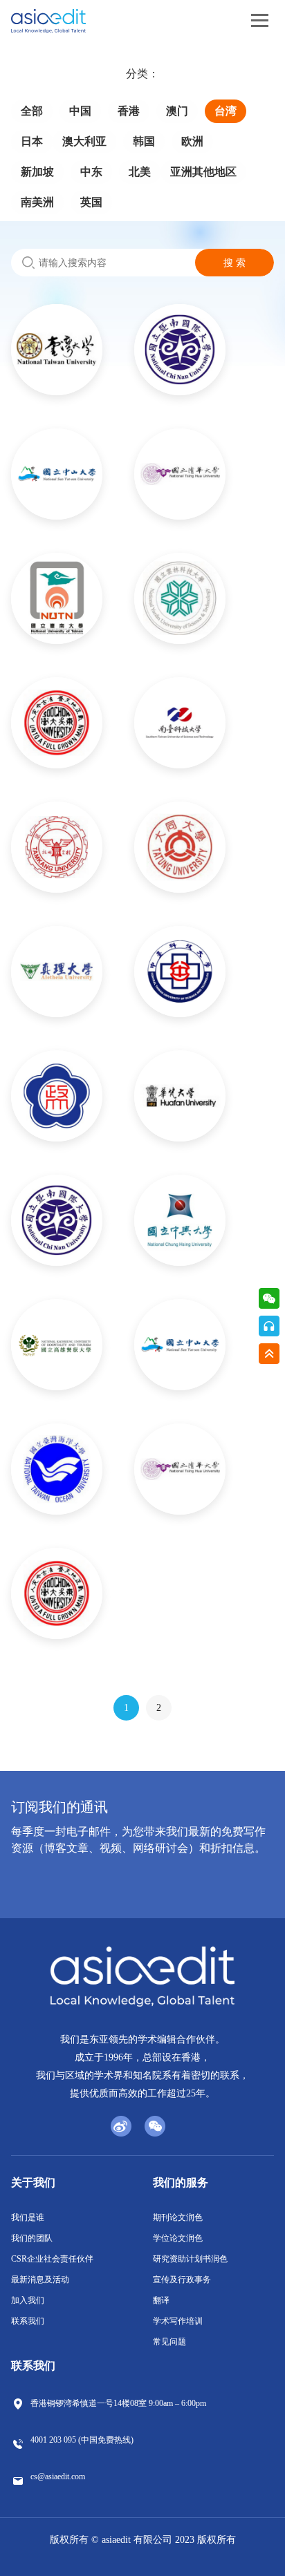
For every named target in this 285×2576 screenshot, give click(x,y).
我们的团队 (32, 2238)
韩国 (144, 141)
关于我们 (33, 2182)
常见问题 (169, 2342)
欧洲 (192, 141)
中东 (91, 172)
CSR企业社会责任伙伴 (52, 2259)
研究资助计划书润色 (190, 2259)
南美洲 (37, 202)
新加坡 (37, 172)
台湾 (226, 111)
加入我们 (28, 2300)
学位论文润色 (178, 2238)
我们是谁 (28, 2217)
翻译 (161, 2300)
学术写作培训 (178, 2321)
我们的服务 (181, 2182)
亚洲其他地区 (203, 172)
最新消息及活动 (40, 2280)
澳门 (177, 111)
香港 (129, 111)
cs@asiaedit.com (58, 2476)
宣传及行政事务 (182, 2280)
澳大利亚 (84, 141)
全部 (32, 111)
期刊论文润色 (178, 2217)
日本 (32, 141)
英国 (91, 202)
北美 (140, 172)
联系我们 (28, 2321)
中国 (80, 111)
